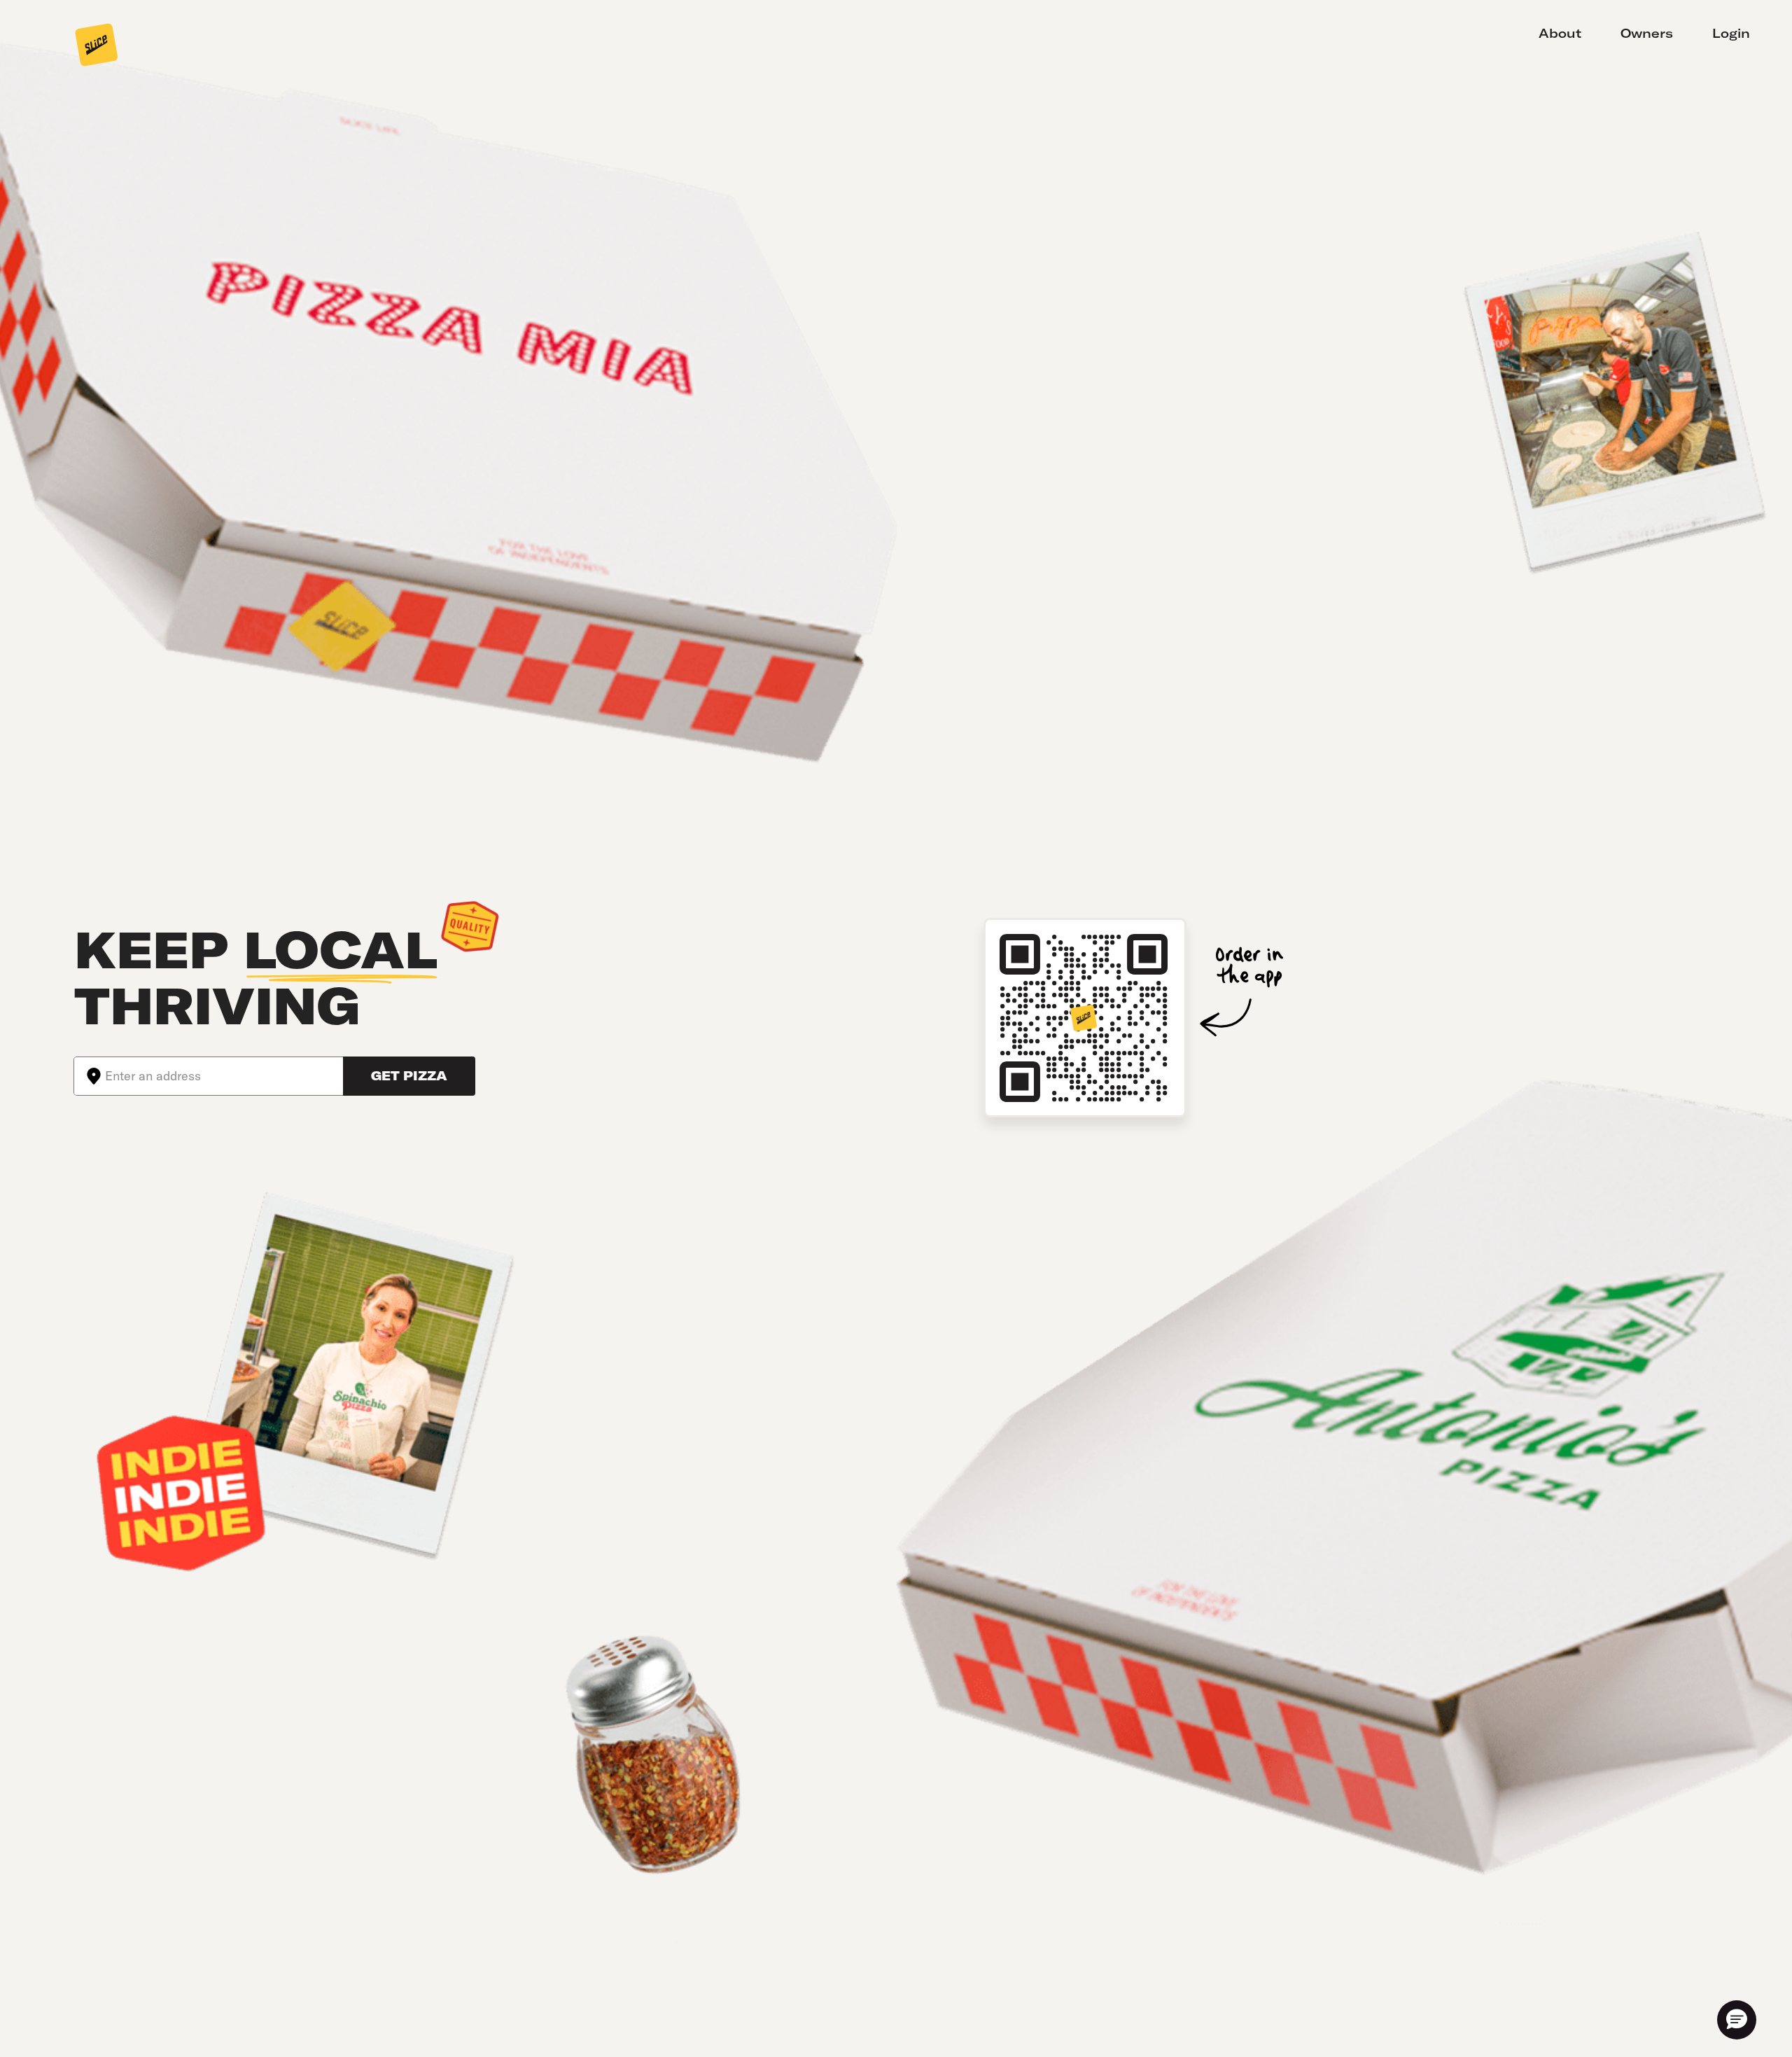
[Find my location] (90, 1076)
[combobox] (224, 1076)
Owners (1647, 33)
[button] (1737, 2020)
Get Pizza (409, 1076)
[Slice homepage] (97, 46)
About (1560, 33)
